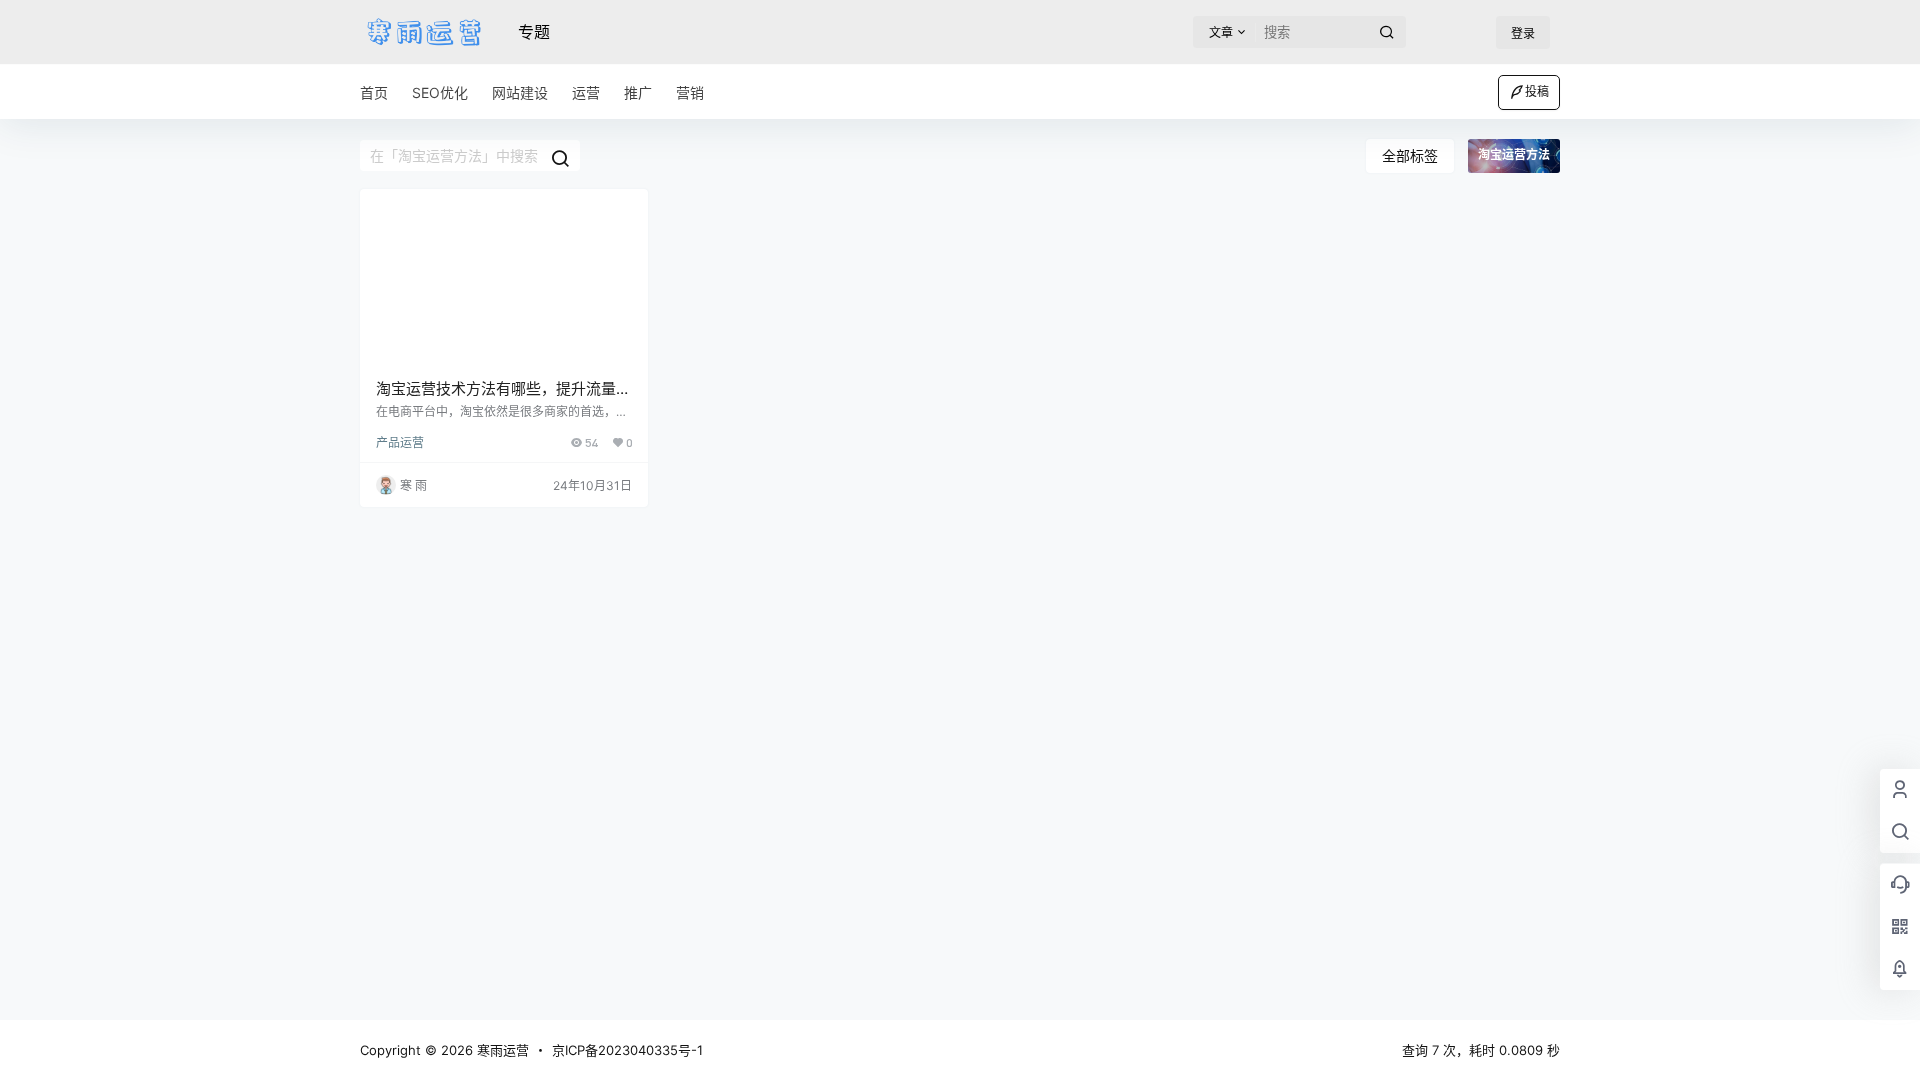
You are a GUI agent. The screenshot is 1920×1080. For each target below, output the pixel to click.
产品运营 (400, 442)
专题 (534, 32)
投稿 (1537, 91)
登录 (1523, 33)
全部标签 (1410, 155)
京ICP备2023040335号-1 (627, 1050)
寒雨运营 (501, 1050)
